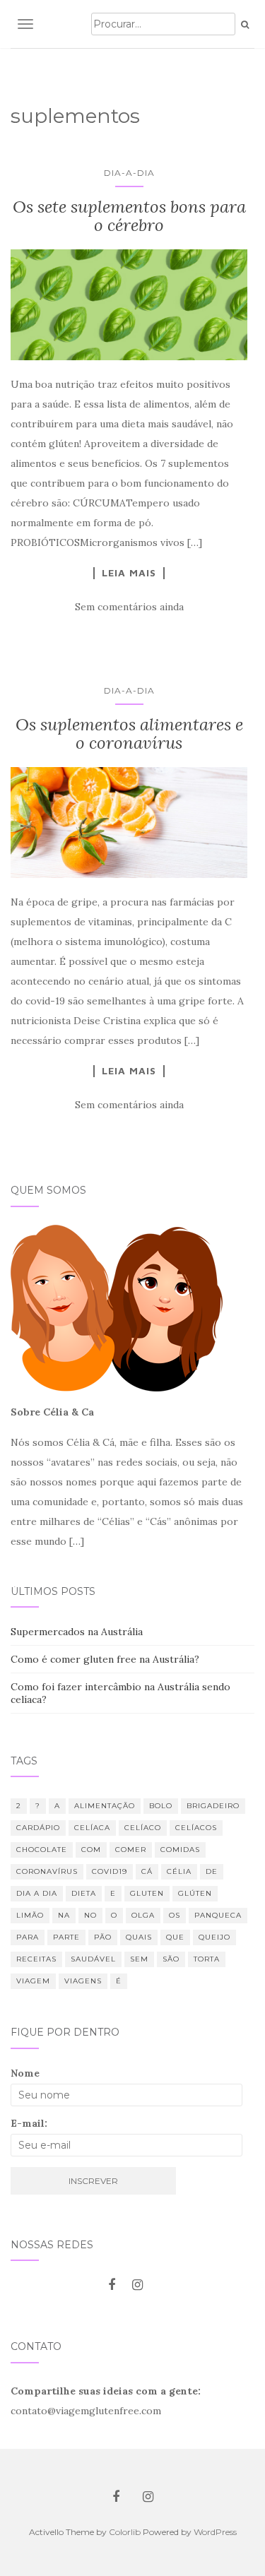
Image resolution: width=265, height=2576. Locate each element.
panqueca (218, 1915)
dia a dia (37, 1893)
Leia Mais (129, 573)
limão (30, 1915)
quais (139, 1937)
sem (139, 1959)
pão (103, 1937)
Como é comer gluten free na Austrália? (105, 1659)
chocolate (42, 1850)
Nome (25, 2073)
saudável (93, 1959)
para (28, 1937)
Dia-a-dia (129, 173)
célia (179, 1871)
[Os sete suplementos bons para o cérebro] (129, 305)
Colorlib (125, 2532)
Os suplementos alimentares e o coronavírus (129, 734)
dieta (84, 1893)
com (91, 1850)
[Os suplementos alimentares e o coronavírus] (129, 823)
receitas (36, 1959)
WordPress (215, 2532)
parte (66, 1937)
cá (147, 1871)
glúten (195, 1893)
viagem (33, 1981)
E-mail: (29, 2123)
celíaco (143, 1828)
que (175, 1937)
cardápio (38, 1828)
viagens (83, 1981)
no (90, 1915)
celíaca (92, 1828)
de (212, 1871)
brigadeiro (213, 1806)
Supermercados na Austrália (77, 1632)
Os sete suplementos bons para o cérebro (129, 216)
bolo (161, 1806)
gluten (147, 1893)
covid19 (110, 1871)
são (171, 1959)
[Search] (245, 25)
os (175, 1915)
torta (207, 1959)
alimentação (105, 1806)
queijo (214, 1937)
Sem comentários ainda (129, 607)
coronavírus (47, 1871)
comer (131, 1850)
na (64, 1915)
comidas (180, 1850)
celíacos (196, 1828)
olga (143, 1915)
